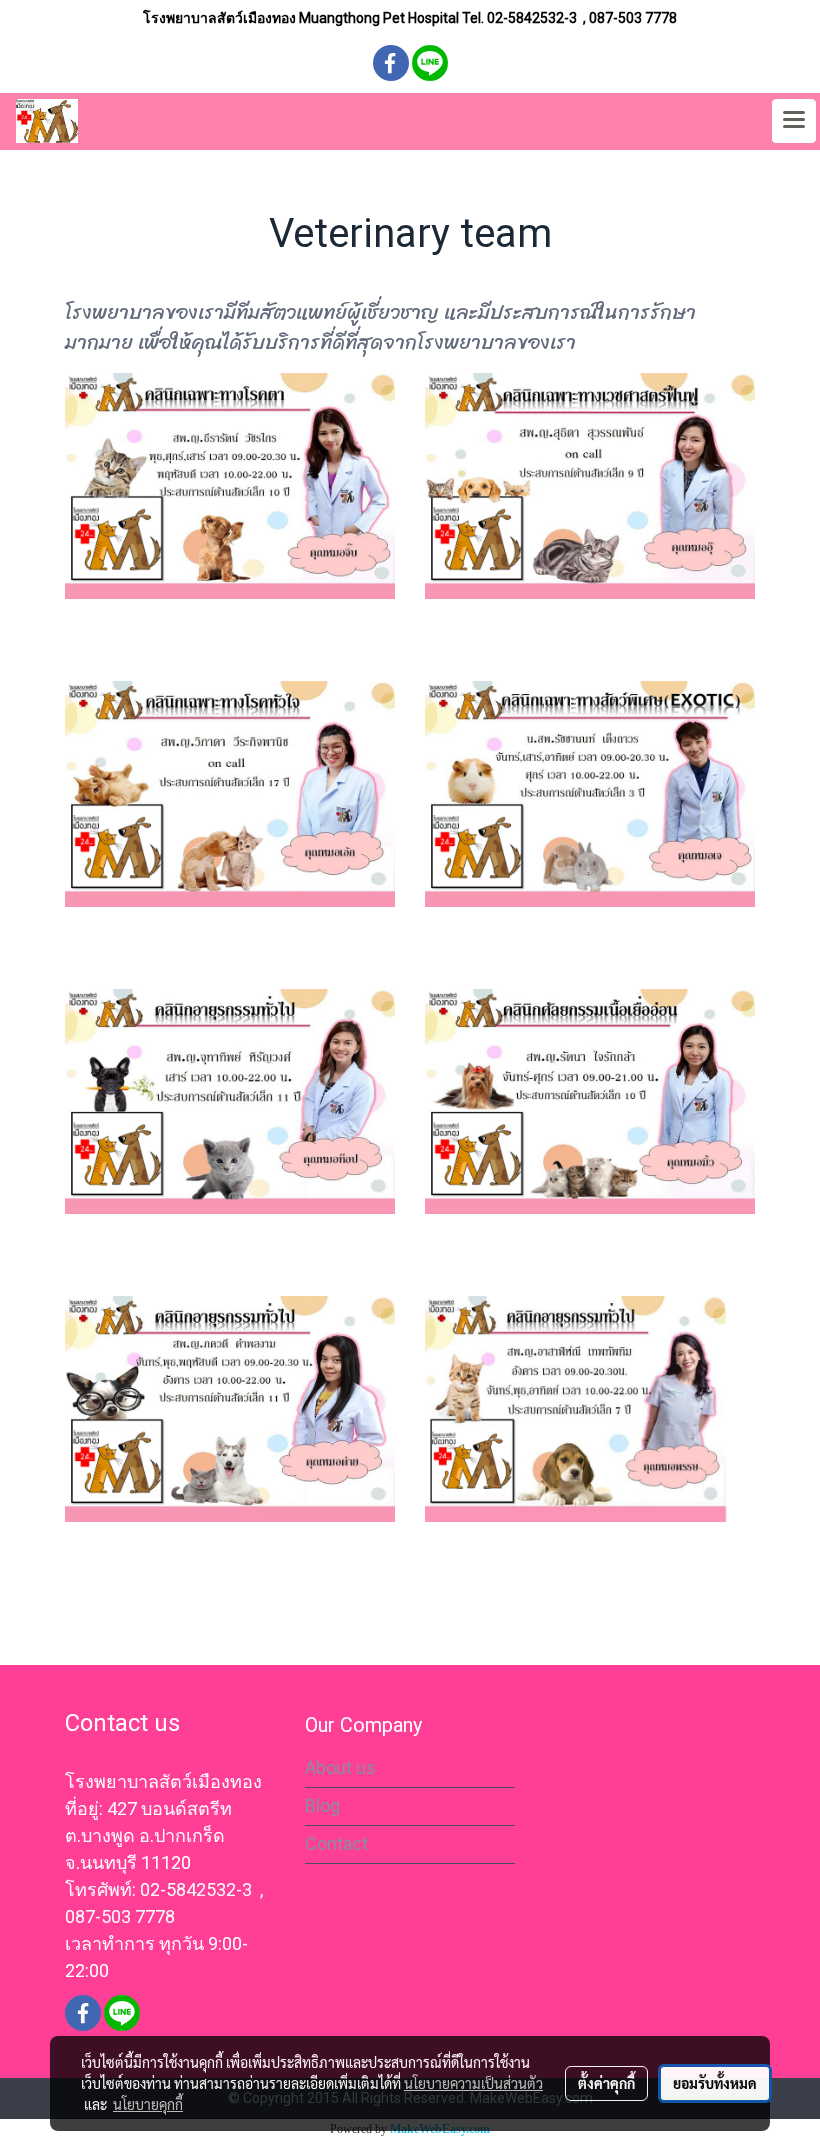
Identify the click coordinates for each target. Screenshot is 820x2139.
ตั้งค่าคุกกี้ (606, 2083)
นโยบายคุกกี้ (148, 2104)
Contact (336, 1843)
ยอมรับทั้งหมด (715, 2083)
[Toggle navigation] (794, 121)
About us (340, 1767)
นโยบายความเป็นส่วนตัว (473, 2083)
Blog (322, 1805)
